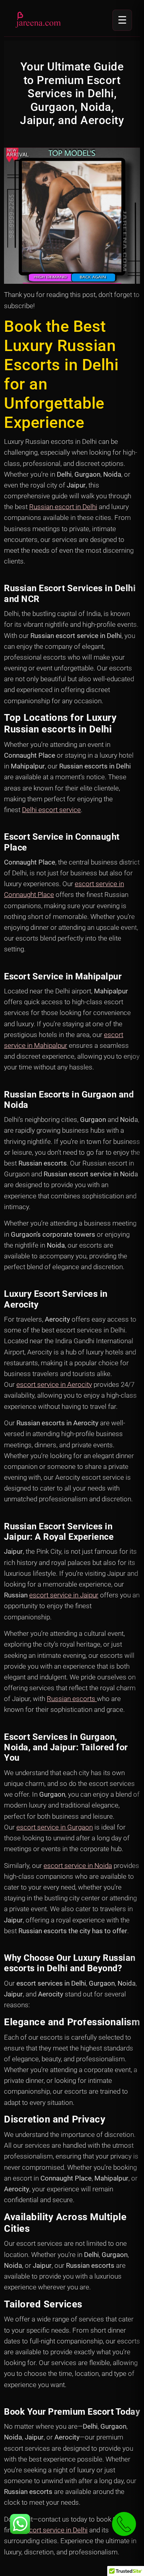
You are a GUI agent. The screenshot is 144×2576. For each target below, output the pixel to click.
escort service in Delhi (55, 2530)
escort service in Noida (78, 1866)
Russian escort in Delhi (63, 507)
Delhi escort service (51, 810)
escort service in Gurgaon (55, 1827)
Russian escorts (72, 1699)
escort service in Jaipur (64, 1595)
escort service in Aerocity (54, 1384)
